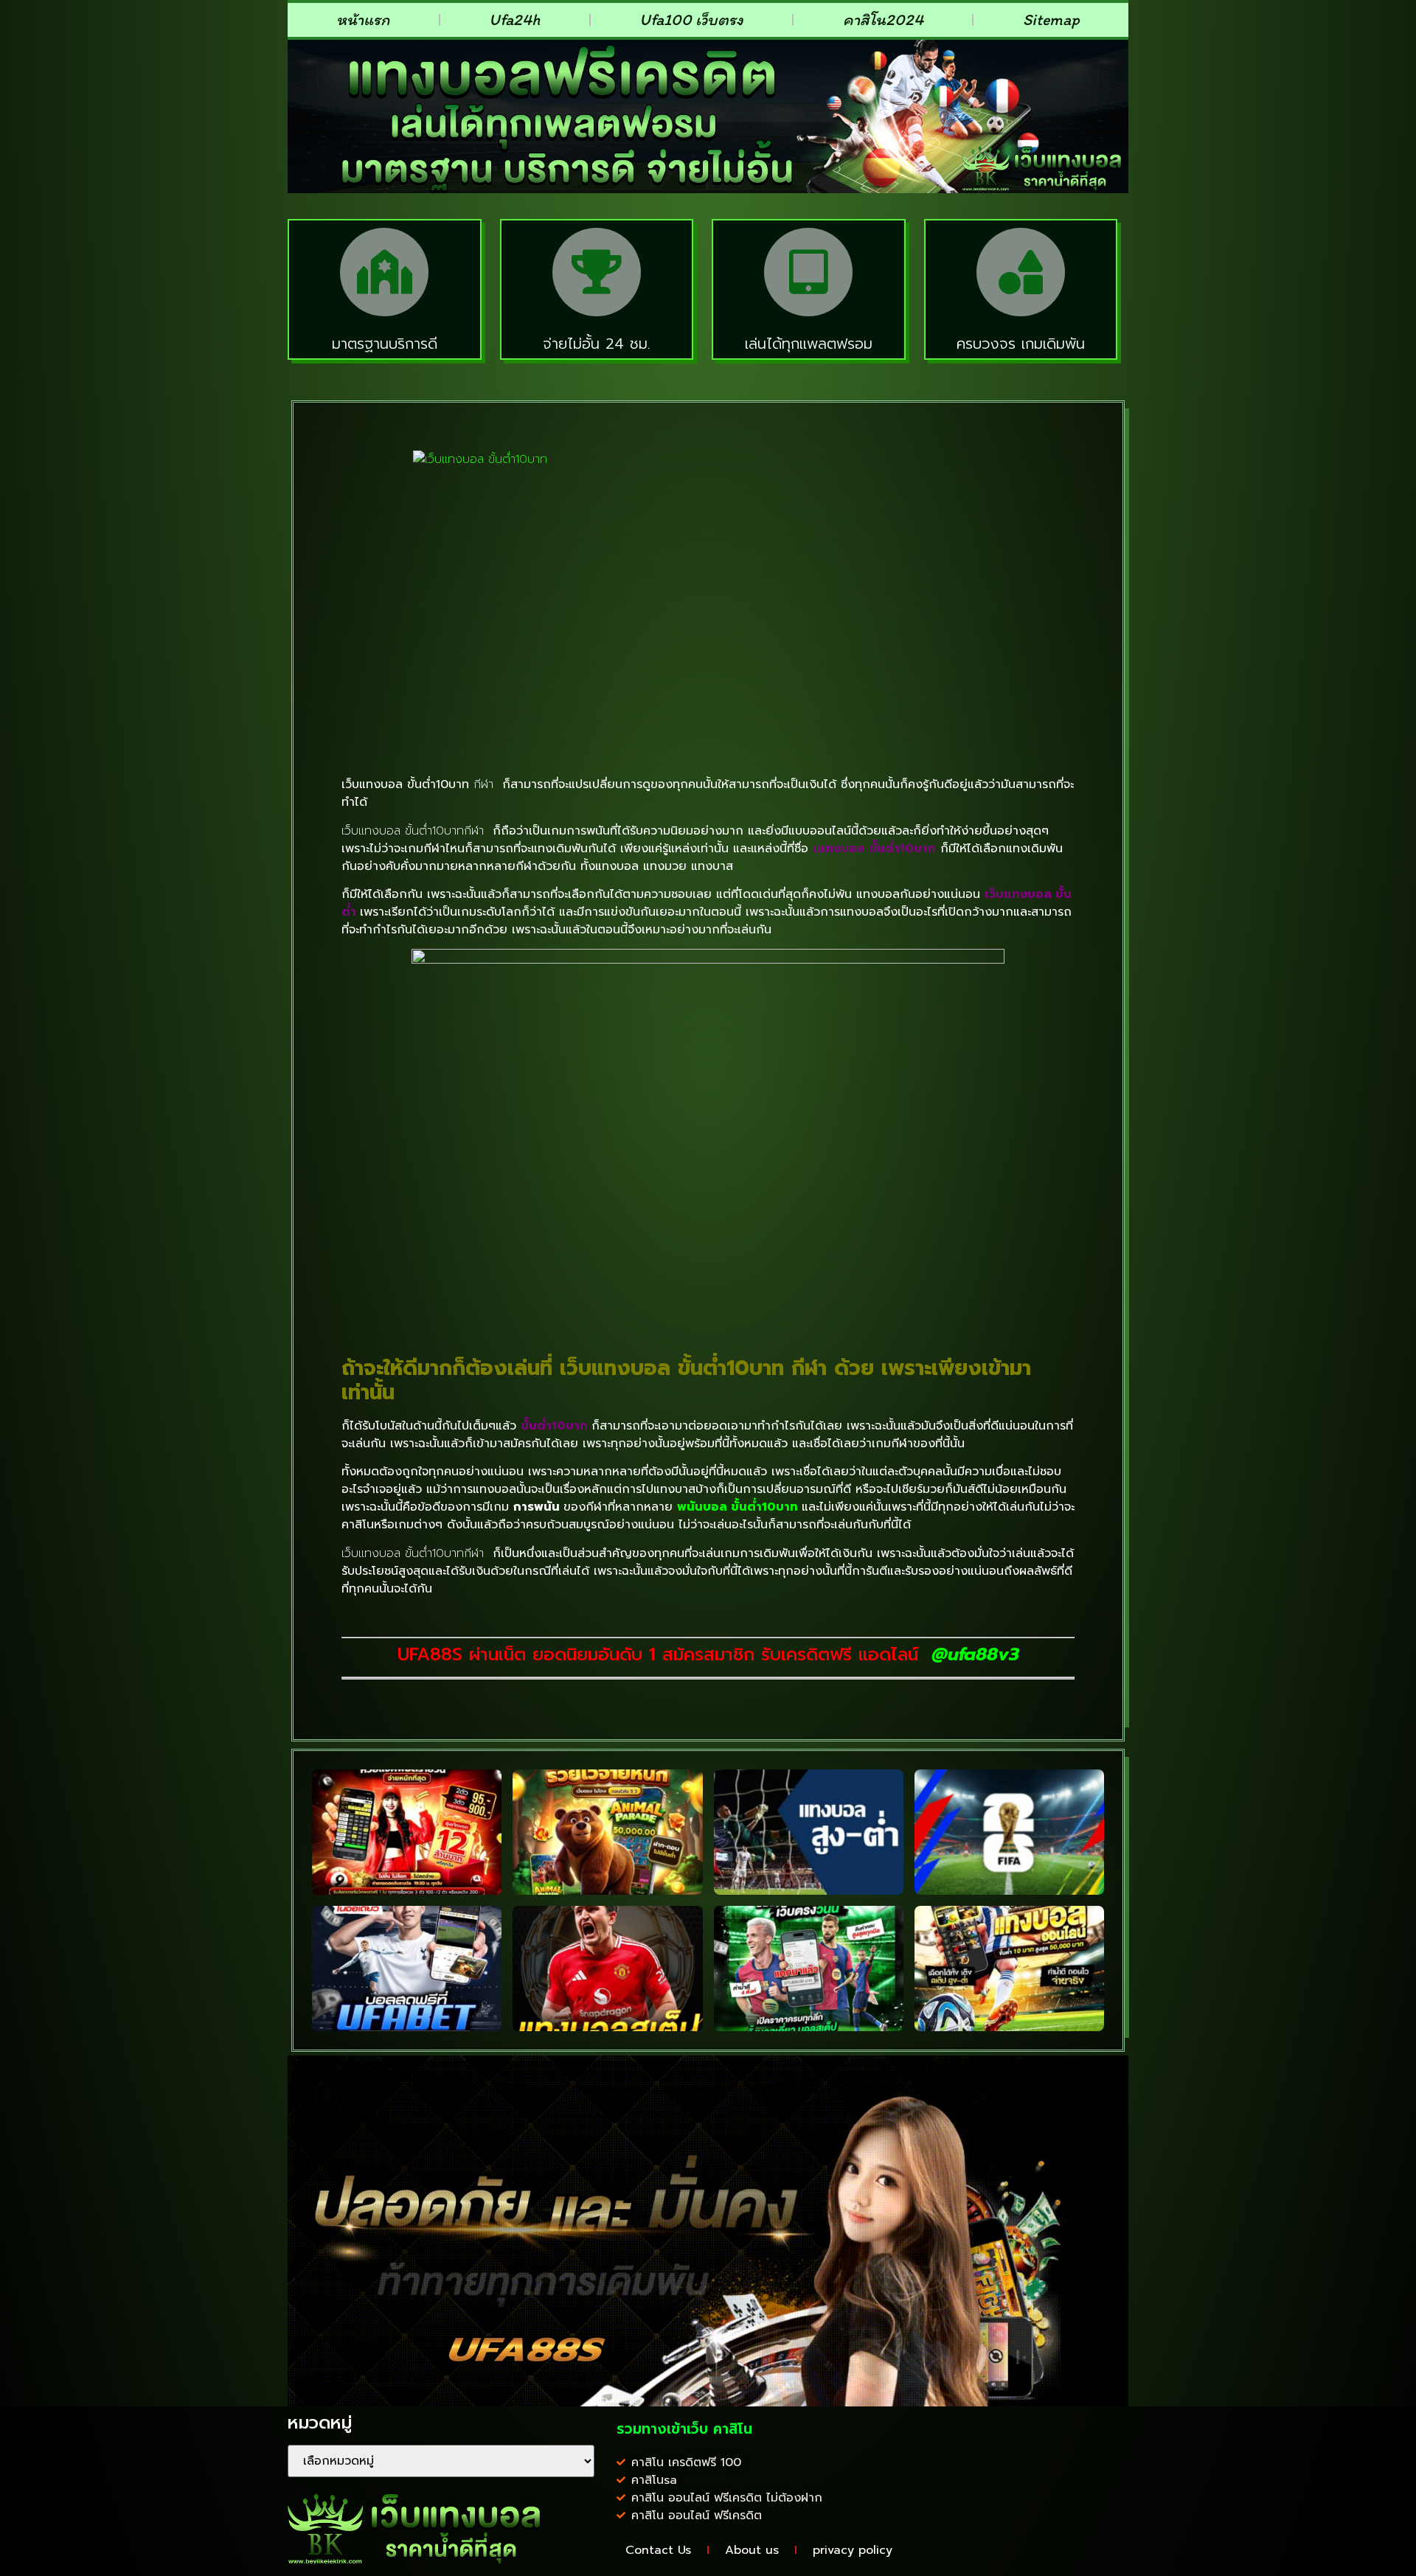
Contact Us (658, 2550)
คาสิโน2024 (883, 20)
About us (752, 2550)
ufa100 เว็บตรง (691, 20)
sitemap (1051, 20)
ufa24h (514, 20)
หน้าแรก (363, 20)
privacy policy (853, 2550)
